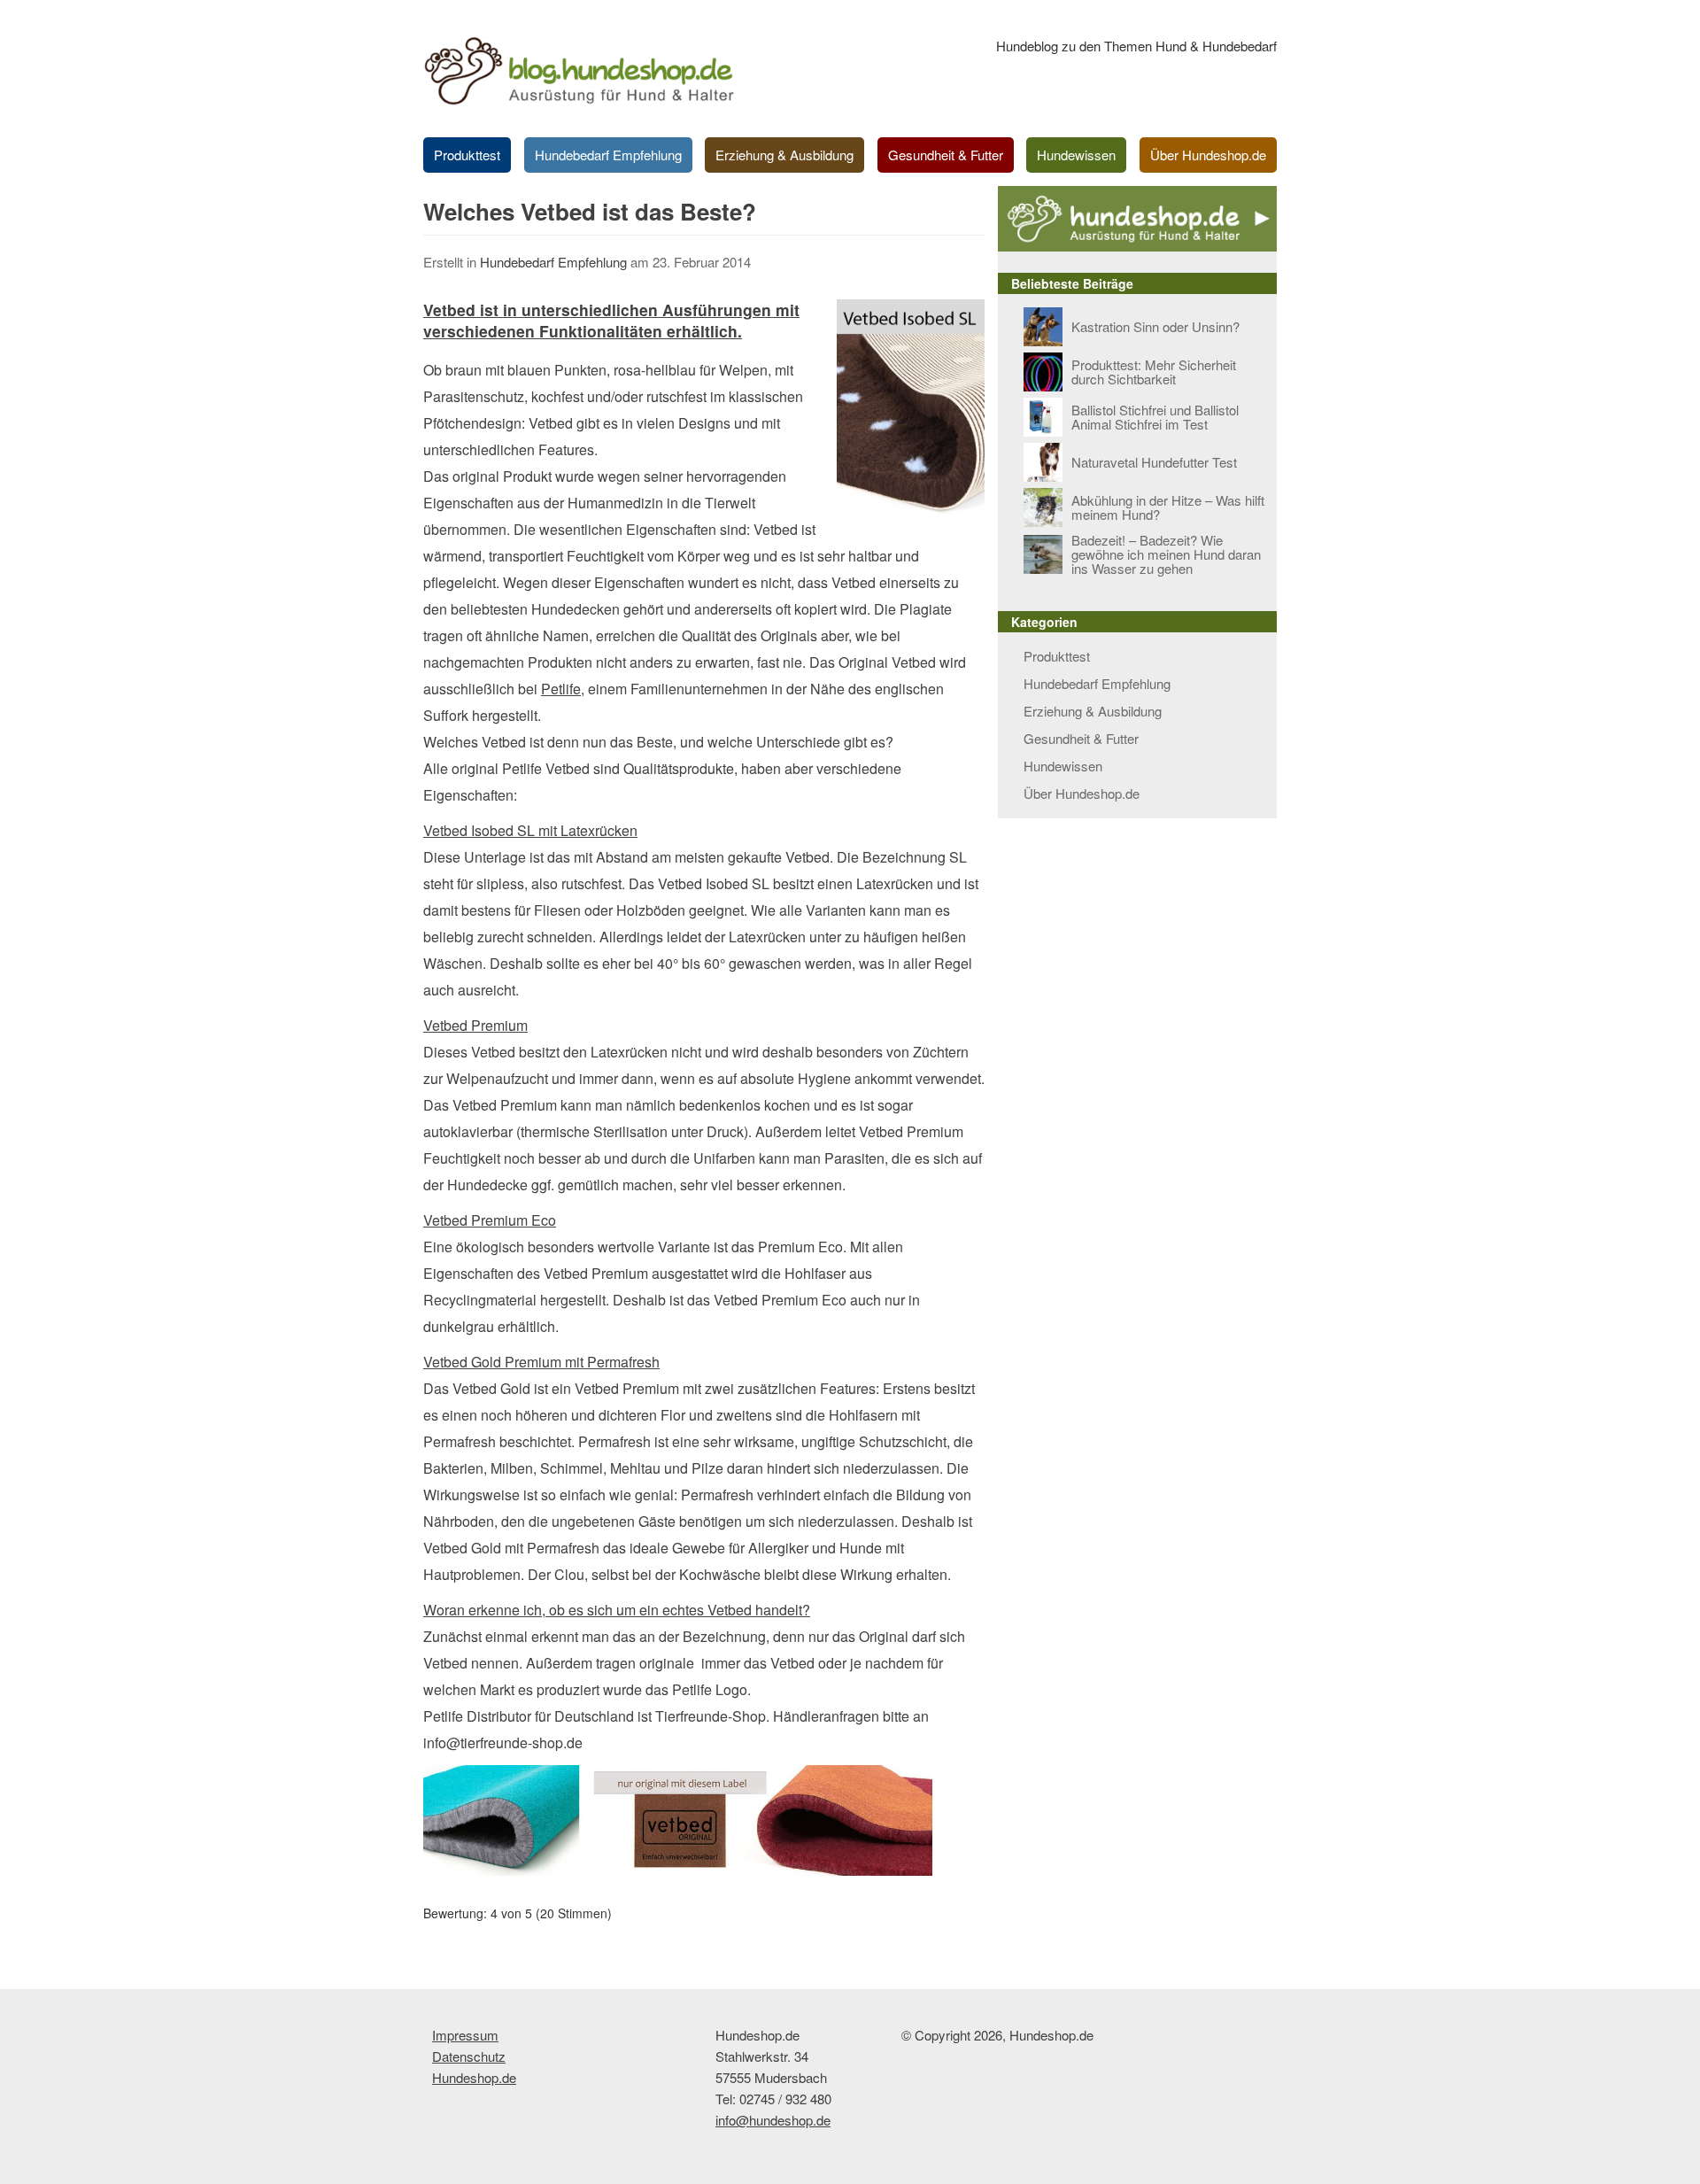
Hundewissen (1076, 155)
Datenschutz (469, 2056)
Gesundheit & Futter (946, 155)
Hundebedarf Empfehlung (608, 155)
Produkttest (467, 155)
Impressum (465, 2035)
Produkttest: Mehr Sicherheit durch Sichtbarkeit (1154, 372)
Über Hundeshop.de (1208, 155)
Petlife (561, 689)
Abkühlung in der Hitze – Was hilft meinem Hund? (1168, 507)
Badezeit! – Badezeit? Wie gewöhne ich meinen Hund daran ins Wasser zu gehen (1166, 554)
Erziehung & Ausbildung (784, 155)
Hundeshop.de (474, 2077)
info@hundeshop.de (773, 2120)
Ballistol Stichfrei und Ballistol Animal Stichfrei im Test (1155, 417)
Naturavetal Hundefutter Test (1154, 462)
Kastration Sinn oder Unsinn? (1155, 326)
